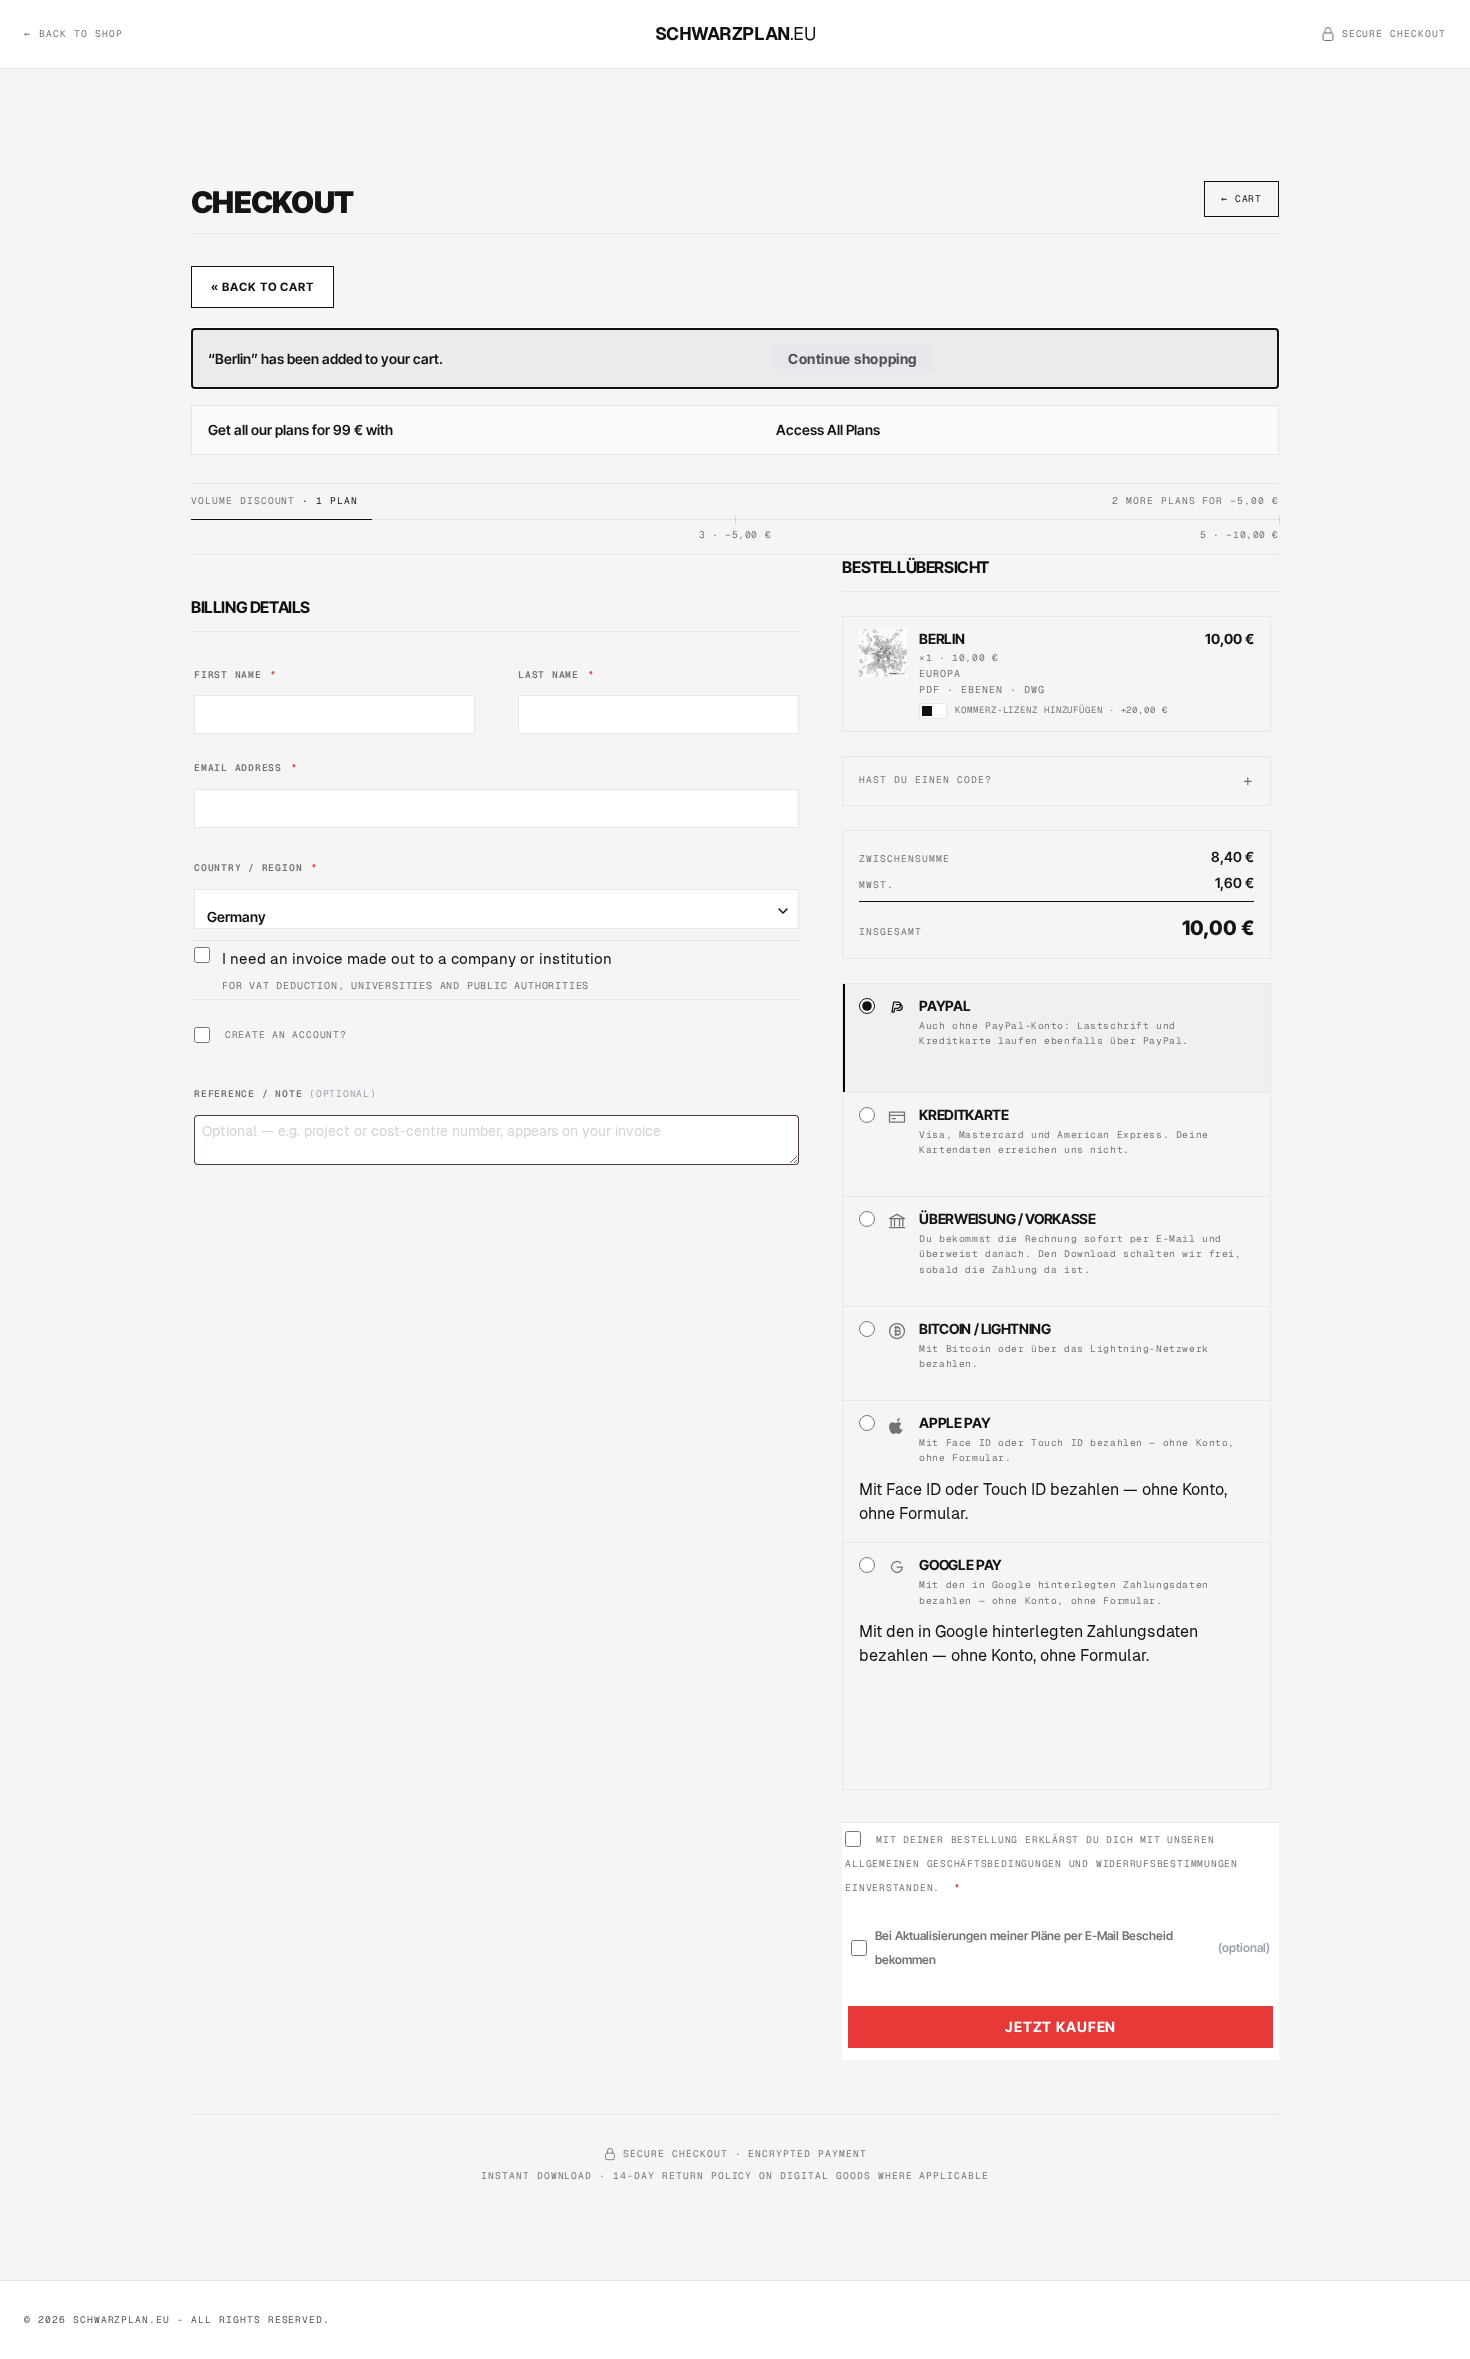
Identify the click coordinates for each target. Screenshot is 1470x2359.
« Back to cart (262, 287)
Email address (246, 767)
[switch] (933, 711)
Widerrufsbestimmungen (1167, 1863)
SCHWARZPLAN (735, 33)
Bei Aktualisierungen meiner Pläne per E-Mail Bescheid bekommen (1072, 1947)
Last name (556, 674)
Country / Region (256, 867)
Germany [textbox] (236, 916)
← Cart (1241, 198)
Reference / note (285, 1093)
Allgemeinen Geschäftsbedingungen (953, 1863)
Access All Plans (828, 429)
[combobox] (496, 909)
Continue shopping (852, 358)
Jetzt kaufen (1060, 2026)
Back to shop (73, 33)
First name (235, 674)
